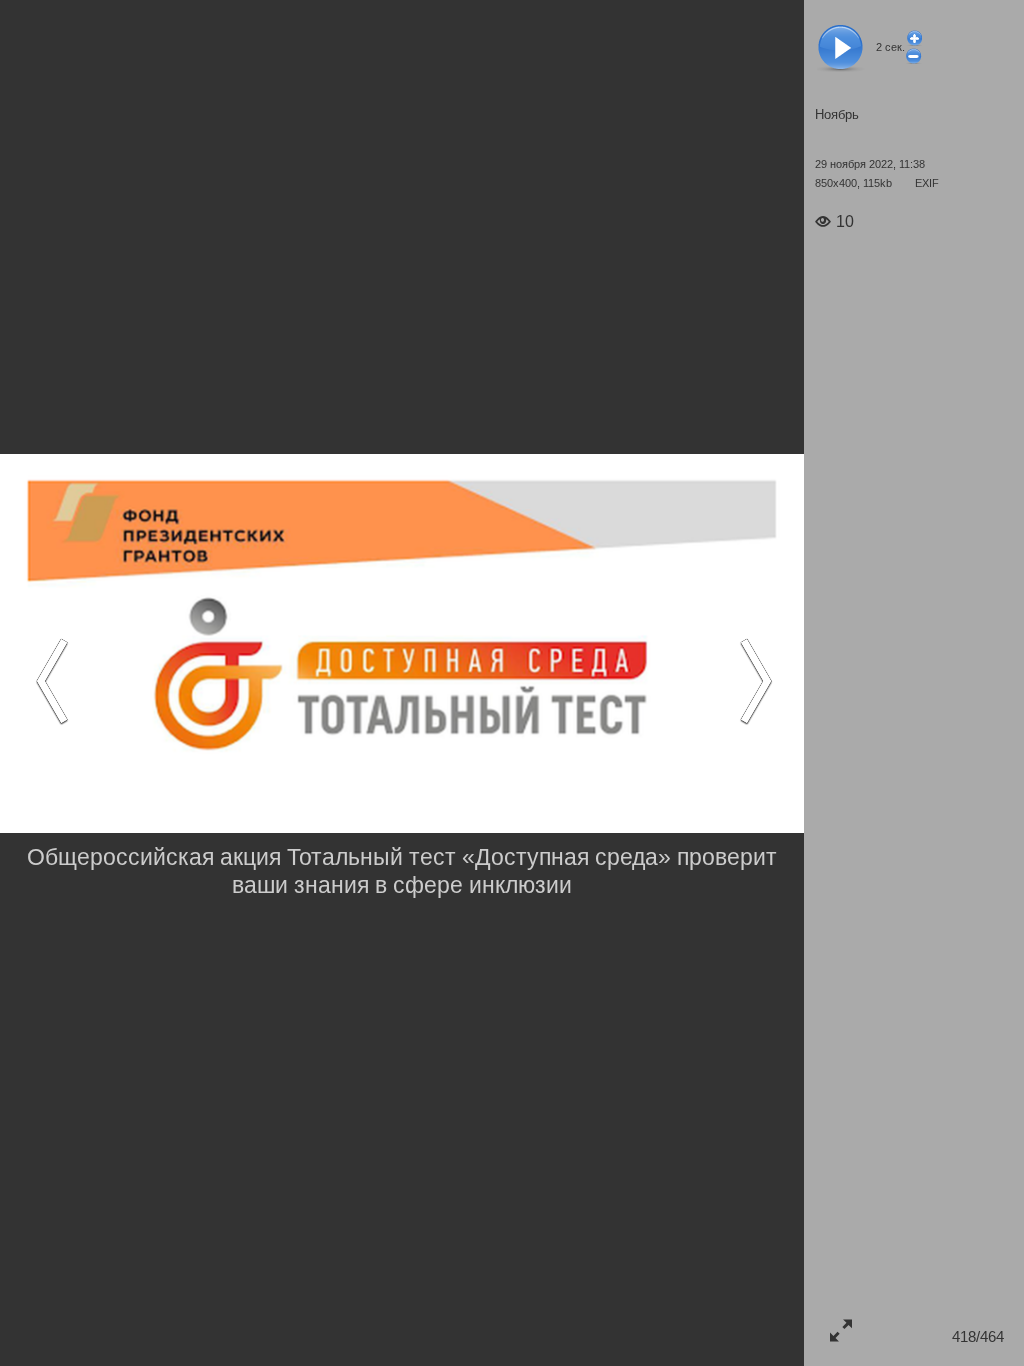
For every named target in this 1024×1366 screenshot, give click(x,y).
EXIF (927, 183)
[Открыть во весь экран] (840, 1329)
